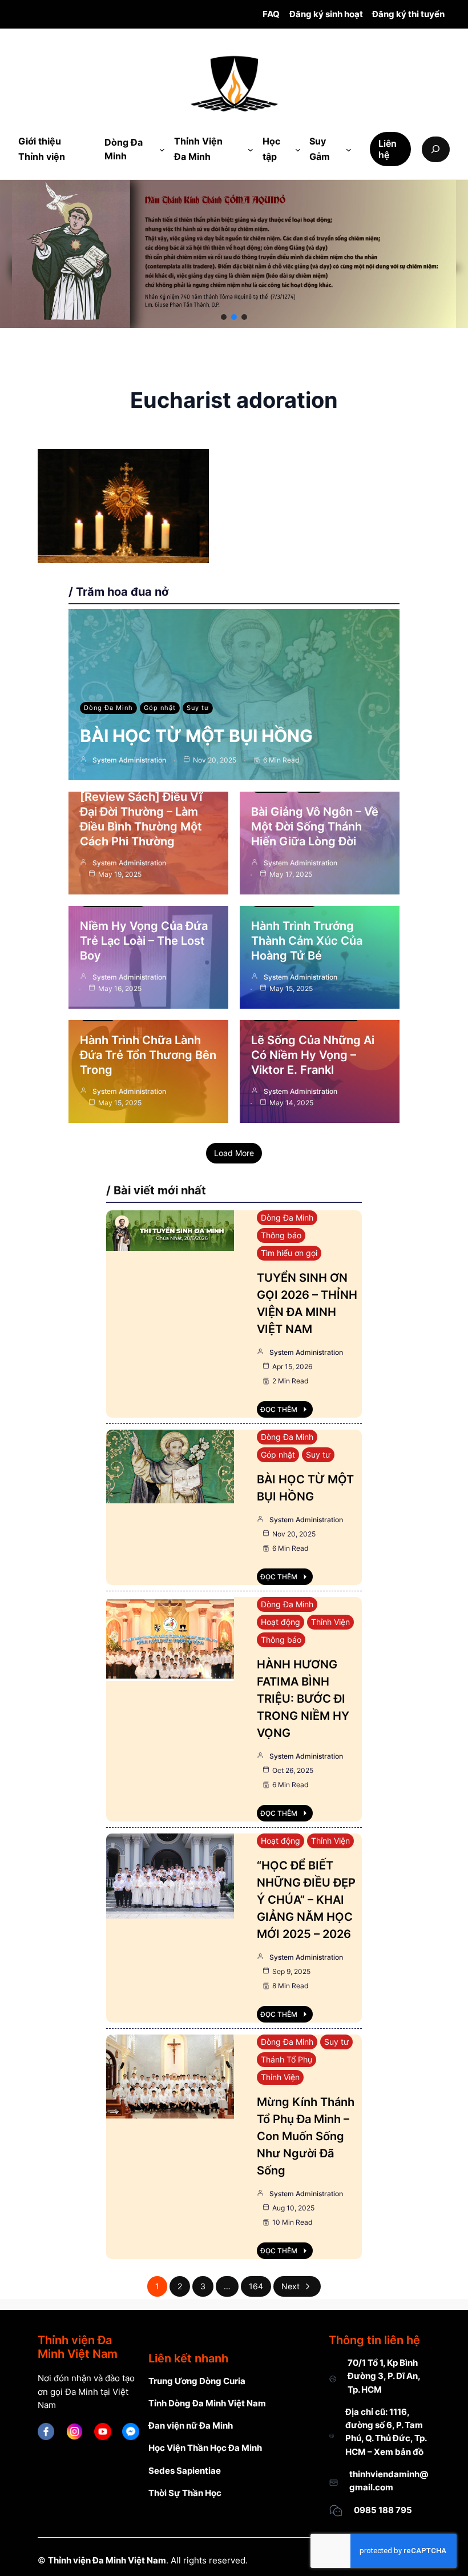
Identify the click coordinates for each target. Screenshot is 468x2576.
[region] (234, 254)
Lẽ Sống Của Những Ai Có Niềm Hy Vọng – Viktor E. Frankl (313, 1055)
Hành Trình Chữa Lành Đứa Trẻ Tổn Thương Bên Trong (148, 1055)
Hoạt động (281, 1622)
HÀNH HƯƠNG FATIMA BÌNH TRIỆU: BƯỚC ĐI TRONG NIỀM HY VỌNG (303, 1699)
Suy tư (198, 708)
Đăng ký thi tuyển (408, 14)
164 (256, 2286)
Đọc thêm (279, 1409)
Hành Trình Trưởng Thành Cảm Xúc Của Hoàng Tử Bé (307, 941)
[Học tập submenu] (298, 150)
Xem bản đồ (399, 2452)
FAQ (271, 14)
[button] (224, 317)
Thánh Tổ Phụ (287, 2059)
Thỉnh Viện (330, 1622)
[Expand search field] (436, 149)
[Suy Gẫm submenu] (349, 150)
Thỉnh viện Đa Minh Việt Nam (107, 2560)
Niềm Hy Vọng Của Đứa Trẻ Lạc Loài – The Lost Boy (144, 941)
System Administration (129, 760)
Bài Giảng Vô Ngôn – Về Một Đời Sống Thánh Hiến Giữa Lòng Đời (315, 826)
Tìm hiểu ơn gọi (289, 1253)
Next (291, 2286)
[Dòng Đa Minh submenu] (162, 150)
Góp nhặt (160, 708)
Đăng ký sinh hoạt (326, 14)
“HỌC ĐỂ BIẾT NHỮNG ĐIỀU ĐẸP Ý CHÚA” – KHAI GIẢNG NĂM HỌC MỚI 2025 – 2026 (306, 1900)
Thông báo (281, 1235)
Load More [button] (234, 1153)
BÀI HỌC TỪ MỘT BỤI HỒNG (196, 736)
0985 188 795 (383, 2510)
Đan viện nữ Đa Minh (191, 2425)
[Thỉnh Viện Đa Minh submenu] (251, 150)
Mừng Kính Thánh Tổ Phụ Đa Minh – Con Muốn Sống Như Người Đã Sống (306, 2136)
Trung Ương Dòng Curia (197, 2381)
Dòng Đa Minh (108, 708)
